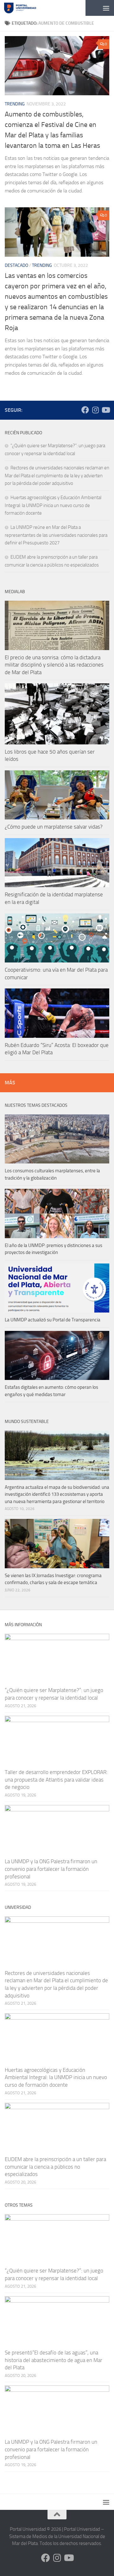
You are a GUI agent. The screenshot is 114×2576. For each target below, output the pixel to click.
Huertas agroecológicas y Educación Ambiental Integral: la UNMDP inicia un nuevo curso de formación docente (53, 505)
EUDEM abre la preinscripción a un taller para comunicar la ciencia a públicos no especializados (55, 2167)
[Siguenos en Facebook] (85, 410)
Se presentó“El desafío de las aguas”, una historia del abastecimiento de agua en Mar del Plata (54, 2360)
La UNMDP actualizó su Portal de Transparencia (53, 1320)
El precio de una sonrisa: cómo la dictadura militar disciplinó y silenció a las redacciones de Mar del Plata (54, 665)
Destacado (16, 265)
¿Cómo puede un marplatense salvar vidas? (54, 827)
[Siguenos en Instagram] (95, 410)
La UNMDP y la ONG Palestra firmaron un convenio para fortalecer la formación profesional (51, 1869)
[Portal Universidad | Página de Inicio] (25, 8)
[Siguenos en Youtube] (105, 410)
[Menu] (106, 8)
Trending (15, 104)
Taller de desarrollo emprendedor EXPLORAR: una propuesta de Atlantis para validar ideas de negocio (56, 1780)
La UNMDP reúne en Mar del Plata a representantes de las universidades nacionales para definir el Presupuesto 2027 (56, 535)
